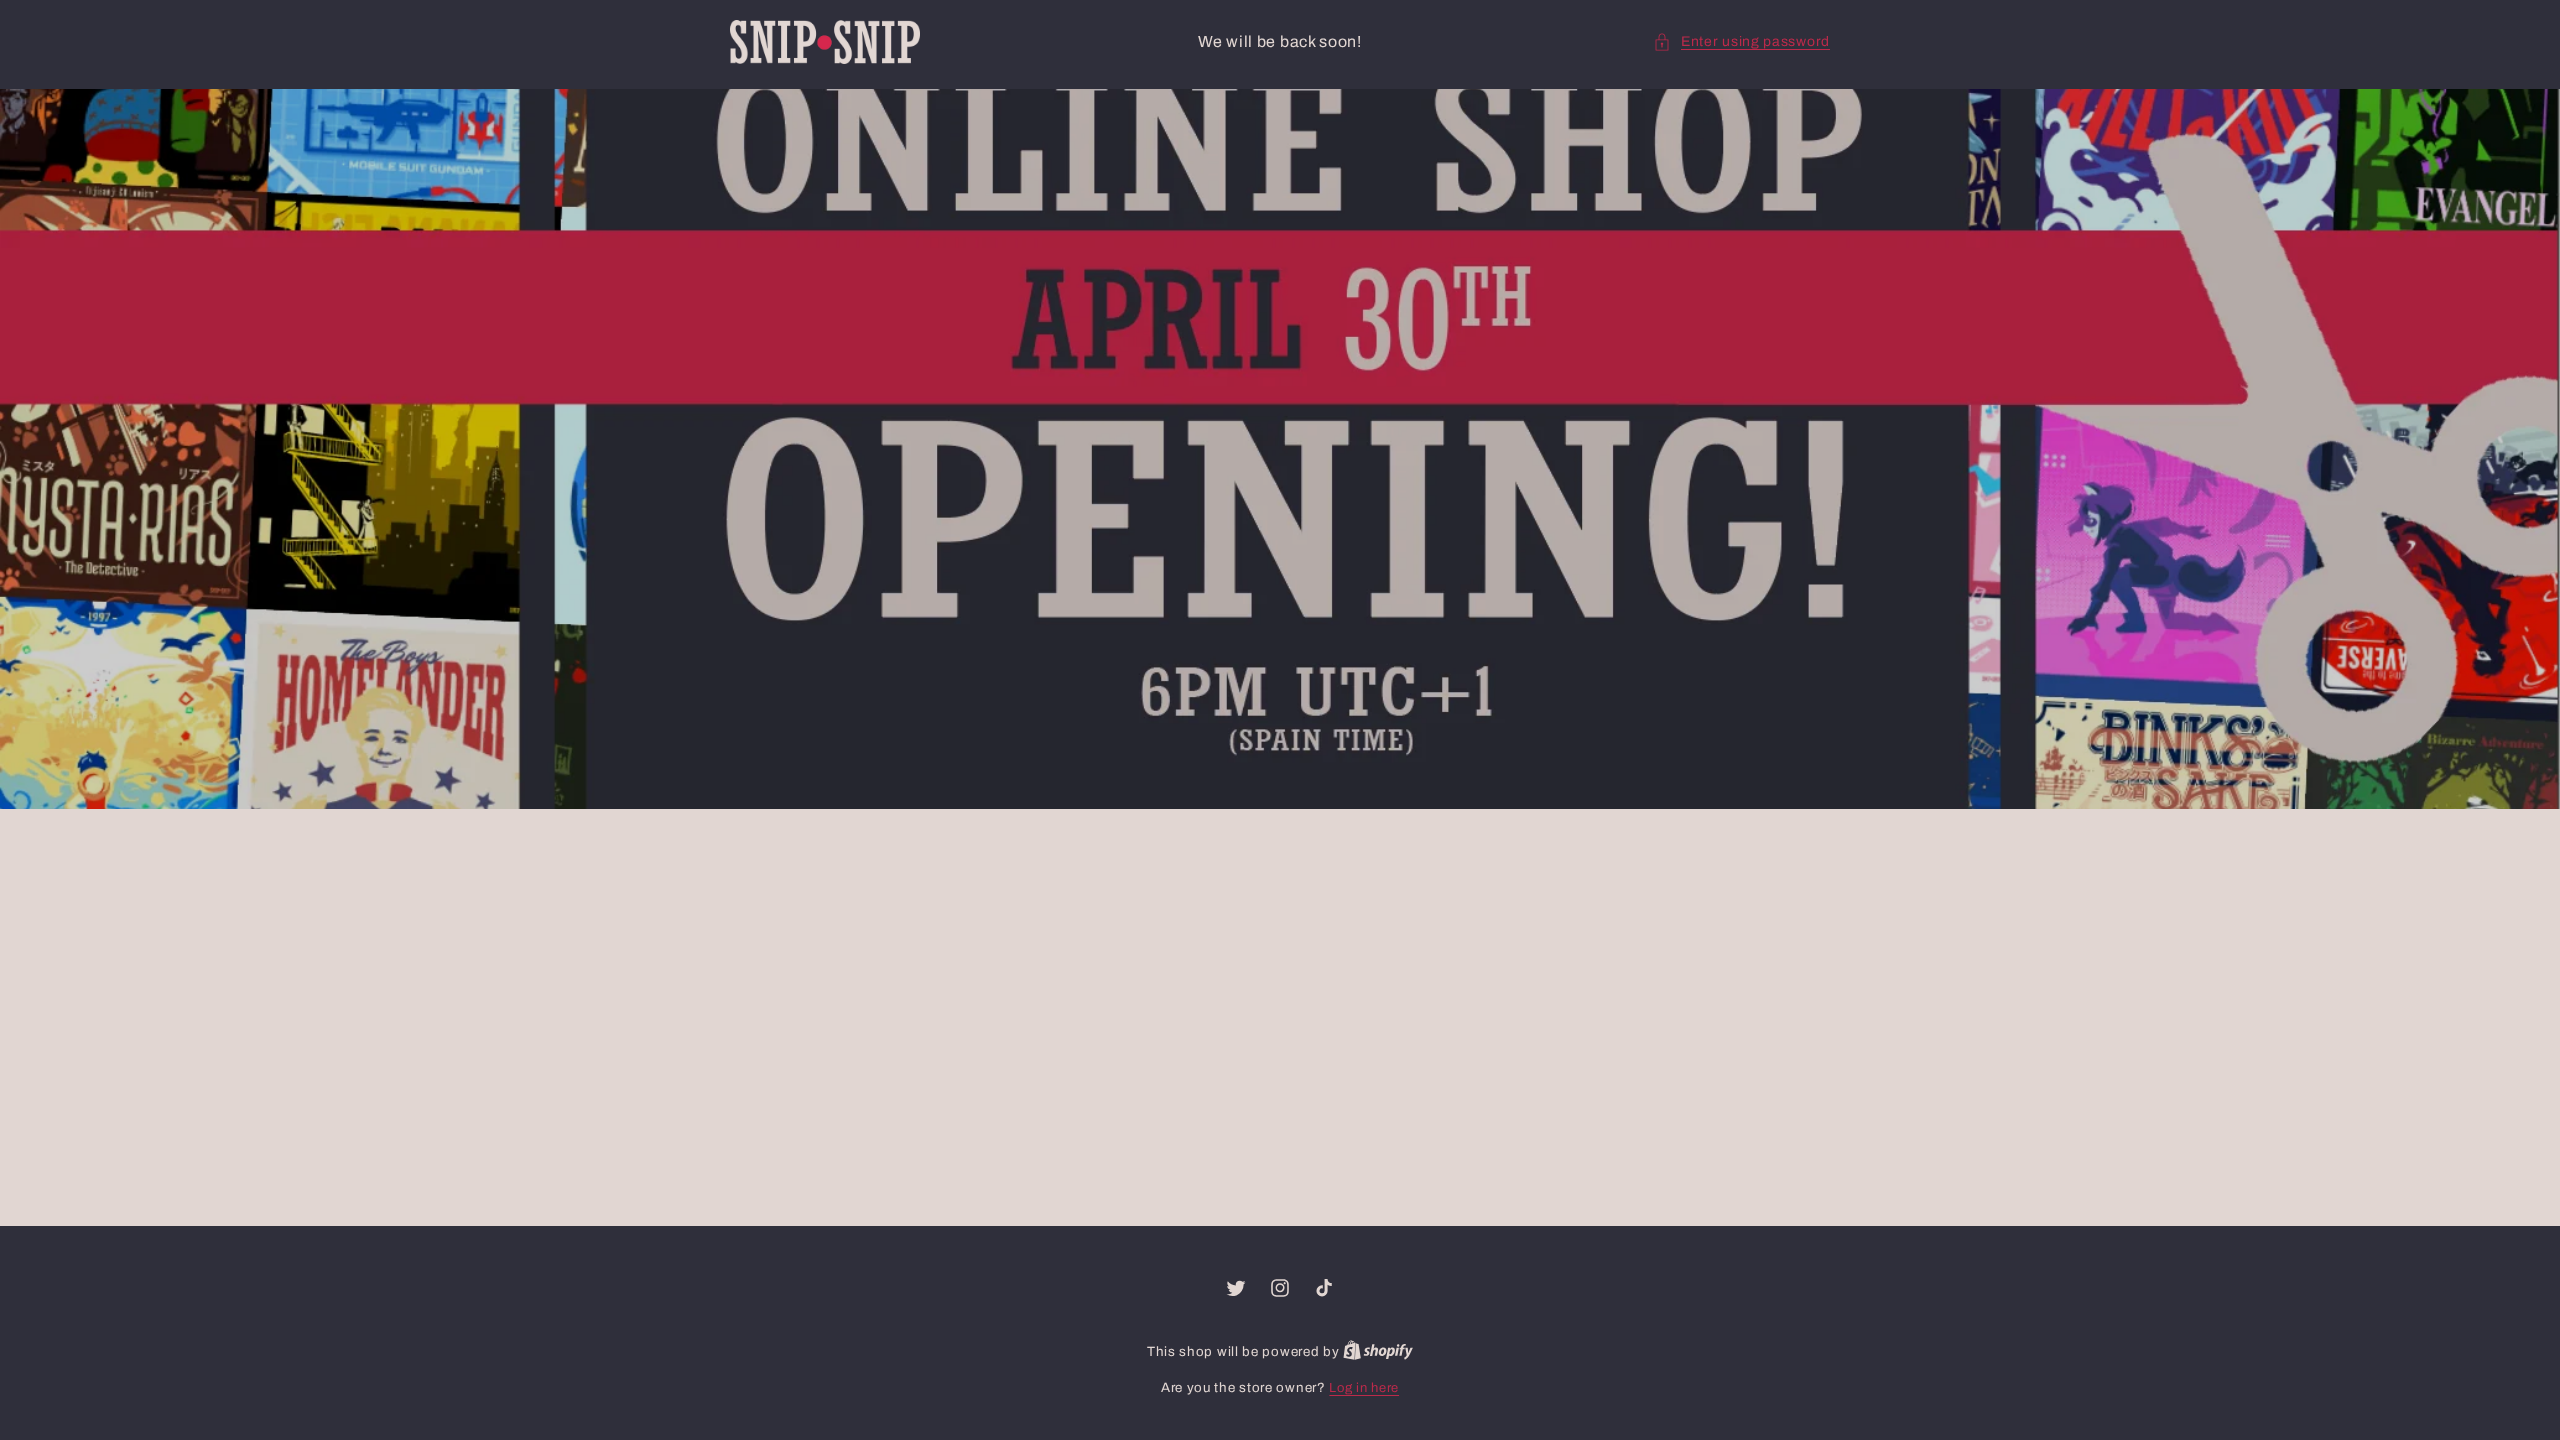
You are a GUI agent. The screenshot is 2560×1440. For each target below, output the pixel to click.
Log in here (1364, 1388)
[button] (1741, 41)
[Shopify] (1378, 1352)
